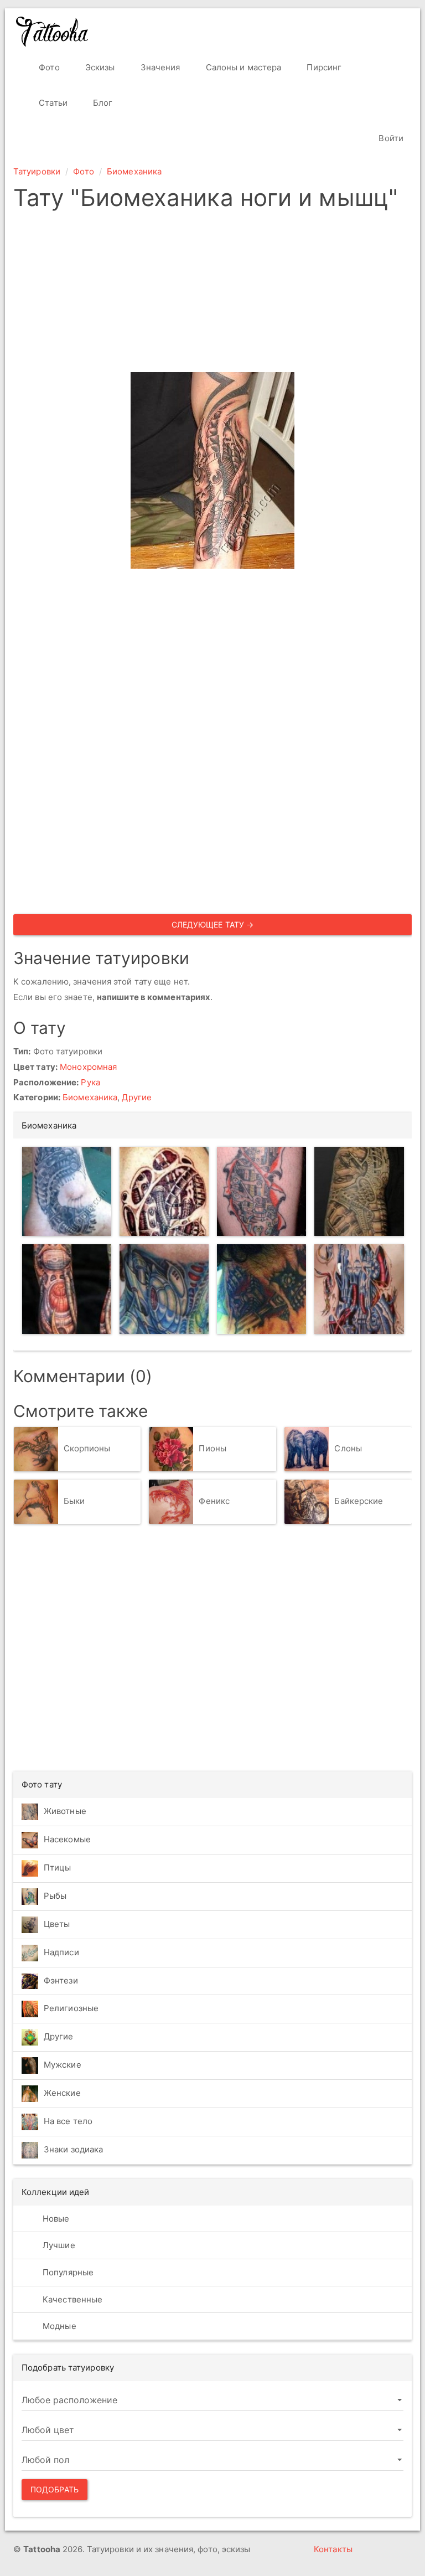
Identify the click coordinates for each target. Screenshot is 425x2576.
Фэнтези (61, 1980)
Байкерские (359, 1501)
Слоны (348, 1448)
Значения (159, 67)
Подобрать (55, 2489)
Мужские (63, 2065)
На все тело (68, 2121)
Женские (62, 2093)
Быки (74, 1501)
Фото (48, 67)
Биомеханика (134, 171)
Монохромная (88, 1067)
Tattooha (53, 32)
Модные (58, 2326)
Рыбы (55, 1896)
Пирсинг (323, 67)
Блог (102, 103)
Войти (390, 138)
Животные (65, 1811)
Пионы (212, 1448)
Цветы (57, 1924)
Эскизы (99, 67)
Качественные (71, 2299)
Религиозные (71, 2008)
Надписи (61, 1952)
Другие (137, 1097)
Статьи (52, 103)
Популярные (67, 2272)
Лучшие (58, 2245)
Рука (90, 1082)
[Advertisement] (212, 295)
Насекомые (67, 1839)
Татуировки (37, 171)
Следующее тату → (213, 924)
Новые (55, 2219)
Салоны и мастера (243, 67)
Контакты (333, 2549)
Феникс (214, 1501)
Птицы (58, 1867)
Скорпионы (87, 1448)
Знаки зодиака (73, 2149)
